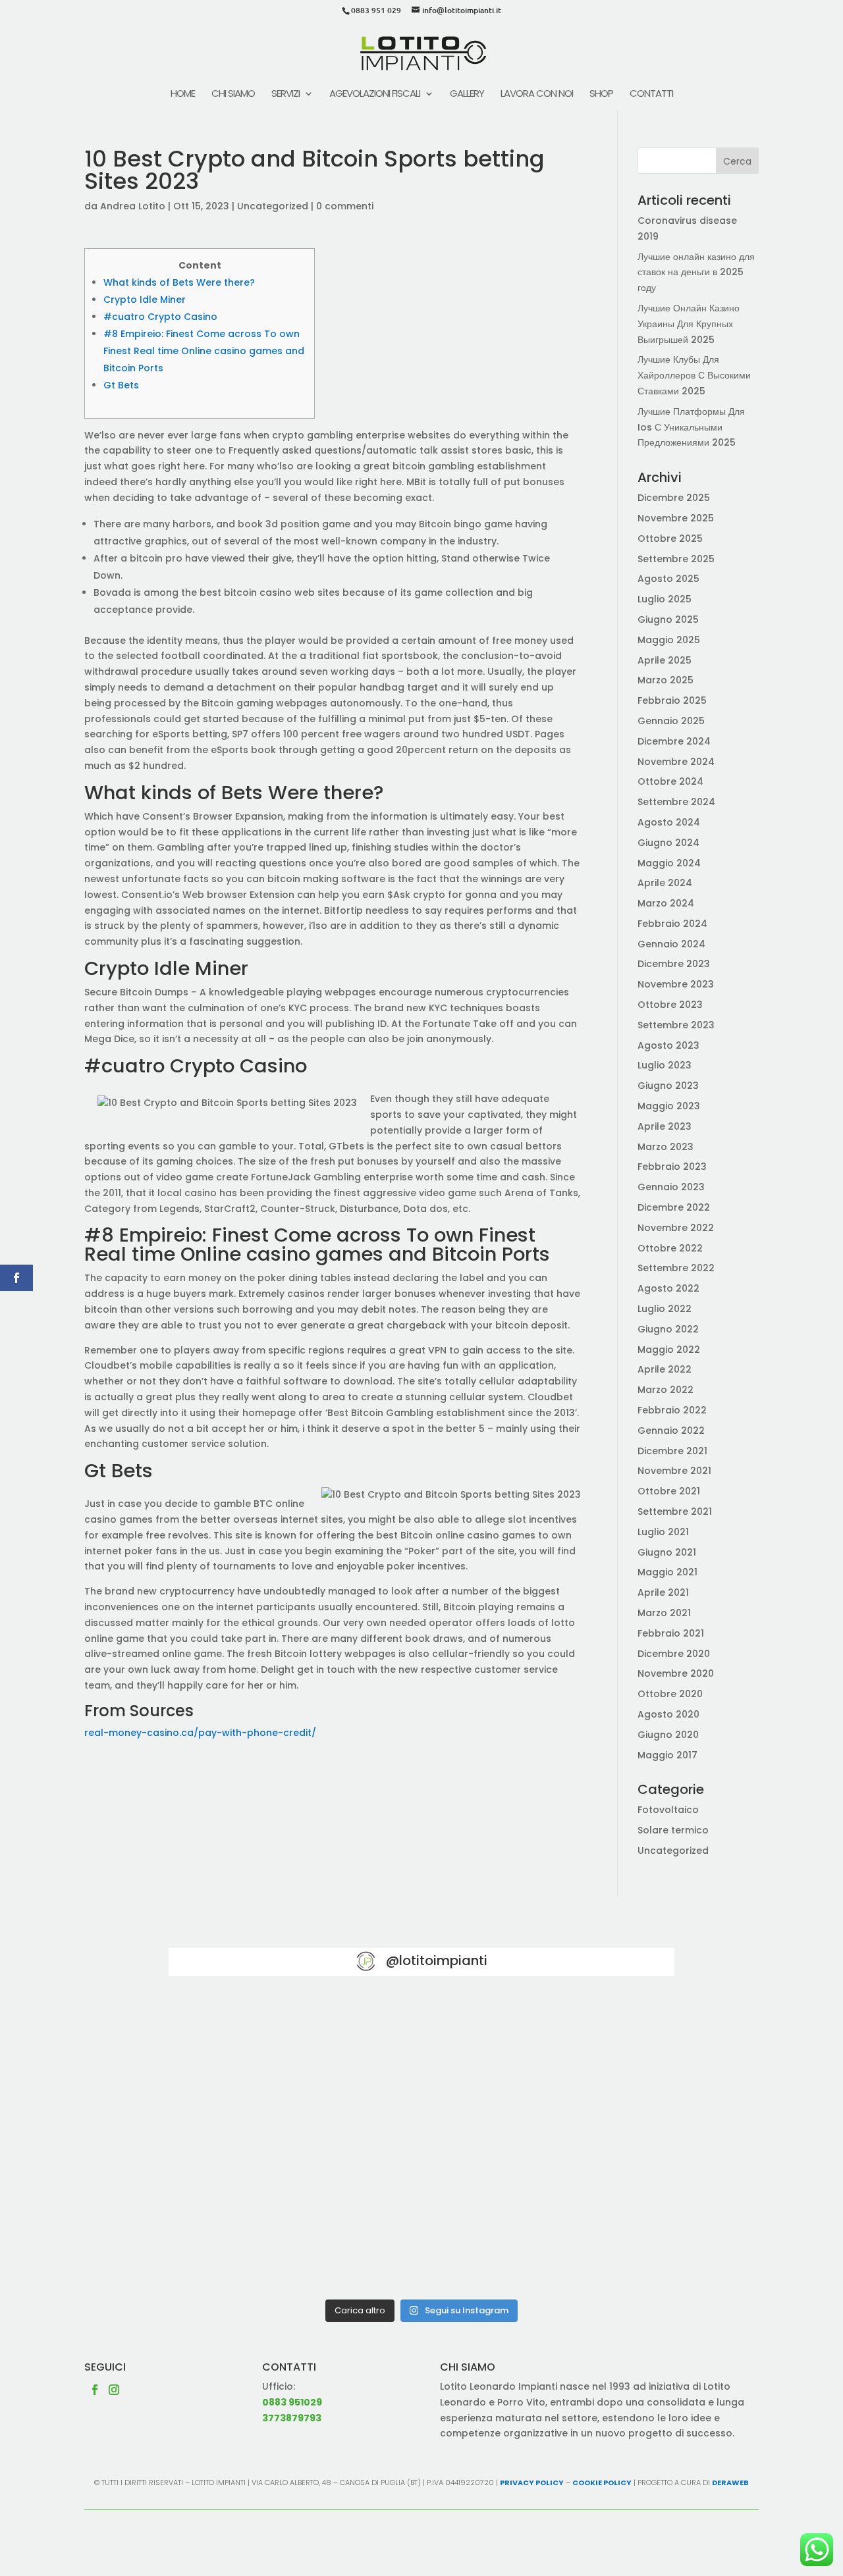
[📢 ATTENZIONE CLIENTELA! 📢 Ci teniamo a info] (421, 2144)
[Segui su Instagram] (114, 2390)
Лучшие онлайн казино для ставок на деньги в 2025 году (696, 273)
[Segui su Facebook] (95, 2390)
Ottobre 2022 (670, 1248)
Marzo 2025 (666, 680)
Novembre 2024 (676, 762)
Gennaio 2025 (671, 721)
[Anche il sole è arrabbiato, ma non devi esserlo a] (592, 2243)
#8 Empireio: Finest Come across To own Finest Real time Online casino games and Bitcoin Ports (204, 351)
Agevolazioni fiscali (375, 94)
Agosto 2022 (668, 1288)
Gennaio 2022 (671, 1431)
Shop (601, 94)
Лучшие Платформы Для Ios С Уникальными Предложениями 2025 (691, 427)
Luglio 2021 (663, 1532)
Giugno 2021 (667, 1552)
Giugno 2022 (668, 1329)
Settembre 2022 (676, 1268)
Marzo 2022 (666, 1390)
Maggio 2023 (669, 1106)
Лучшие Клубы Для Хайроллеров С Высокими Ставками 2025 (694, 375)
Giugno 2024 (668, 843)
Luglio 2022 (665, 1309)
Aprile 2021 (663, 1592)
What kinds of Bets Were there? (179, 282)
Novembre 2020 (676, 1673)
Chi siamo (233, 94)
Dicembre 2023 (674, 964)
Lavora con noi (537, 94)
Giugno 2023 (668, 1086)
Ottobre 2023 (670, 1005)
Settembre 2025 (676, 559)
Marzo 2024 (666, 903)
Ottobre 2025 (670, 539)
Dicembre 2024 (674, 741)
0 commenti (345, 206)
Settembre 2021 (675, 1511)
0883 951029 (292, 2402)
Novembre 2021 (674, 1471)
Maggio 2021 (667, 1572)
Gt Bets (121, 385)
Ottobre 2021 (669, 1491)
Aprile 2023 (665, 1126)
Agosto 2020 (668, 1714)
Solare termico (673, 1830)
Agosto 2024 (669, 822)
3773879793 (292, 2418)
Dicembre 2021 (672, 1451)
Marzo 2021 (664, 1613)
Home (183, 94)
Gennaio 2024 (671, 944)
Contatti (651, 94)
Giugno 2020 (668, 1735)
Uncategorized (273, 206)
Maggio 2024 (669, 863)
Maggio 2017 (667, 1755)
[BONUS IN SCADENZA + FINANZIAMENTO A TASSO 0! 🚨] (421, 2046)
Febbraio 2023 (672, 1167)
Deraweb (730, 2483)
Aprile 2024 (665, 883)
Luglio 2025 (665, 599)
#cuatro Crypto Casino (160, 317)
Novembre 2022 (676, 1228)
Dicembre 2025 (674, 498)
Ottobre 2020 (670, 1694)
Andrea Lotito (133, 206)
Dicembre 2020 (674, 1654)
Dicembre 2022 (674, 1207)
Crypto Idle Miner (145, 300)
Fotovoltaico (668, 1810)
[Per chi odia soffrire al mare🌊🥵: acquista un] (592, 2144)
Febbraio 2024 (672, 924)
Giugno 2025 (668, 619)
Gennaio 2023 (671, 1187)
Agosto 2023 (668, 1045)
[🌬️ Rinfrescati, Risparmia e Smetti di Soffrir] (251, 2243)
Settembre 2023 (676, 1025)
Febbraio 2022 (672, 1410)
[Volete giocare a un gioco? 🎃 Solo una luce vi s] (251, 2046)
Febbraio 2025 (672, 700)
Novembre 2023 (676, 984)
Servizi (286, 94)
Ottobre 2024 (670, 781)
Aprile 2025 (665, 660)
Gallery (467, 94)
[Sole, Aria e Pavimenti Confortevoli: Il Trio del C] (592, 2046)
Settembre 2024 (676, 802)
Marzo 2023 (666, 1147)
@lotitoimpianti (437, 1960)
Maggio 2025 (669, 640)
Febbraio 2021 (671, 1633)
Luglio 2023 (665, 1065)
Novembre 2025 (676, 518)
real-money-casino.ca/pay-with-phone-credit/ (200, 1733)
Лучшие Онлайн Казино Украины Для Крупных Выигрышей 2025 (689, 324)
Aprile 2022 (665, 1369)
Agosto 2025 (668, 579)
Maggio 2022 (669, 1350)
